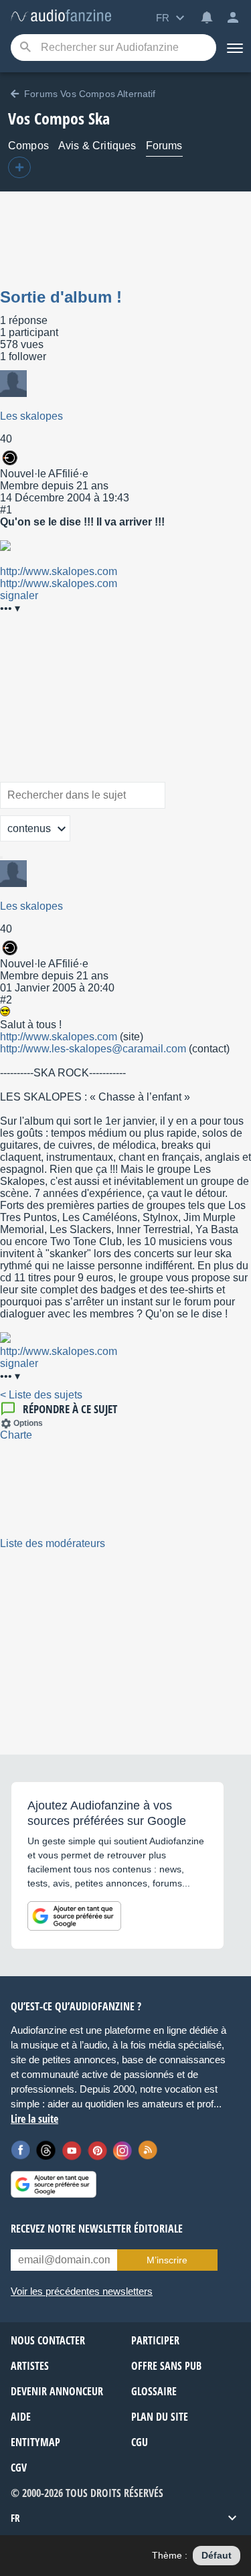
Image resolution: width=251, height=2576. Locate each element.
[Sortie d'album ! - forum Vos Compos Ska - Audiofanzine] (61, 16)
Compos (28, 146)
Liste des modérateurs (53, 1543)
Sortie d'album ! (61, 297)
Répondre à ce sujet (70, 1409)
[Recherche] (25, 48)
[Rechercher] (1, 858)
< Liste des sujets (41, 1395)
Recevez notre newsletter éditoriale (97, 2229)
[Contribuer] (19, 167)
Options (28, 1423)
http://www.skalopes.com (59, 571)
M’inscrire (167, 2260)
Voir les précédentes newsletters (82, 2291)
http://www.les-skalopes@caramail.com (93, 1049)
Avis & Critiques (97, 146)
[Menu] (234, 48)
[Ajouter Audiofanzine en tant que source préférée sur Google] (74, 1916)
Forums (164, 146)
